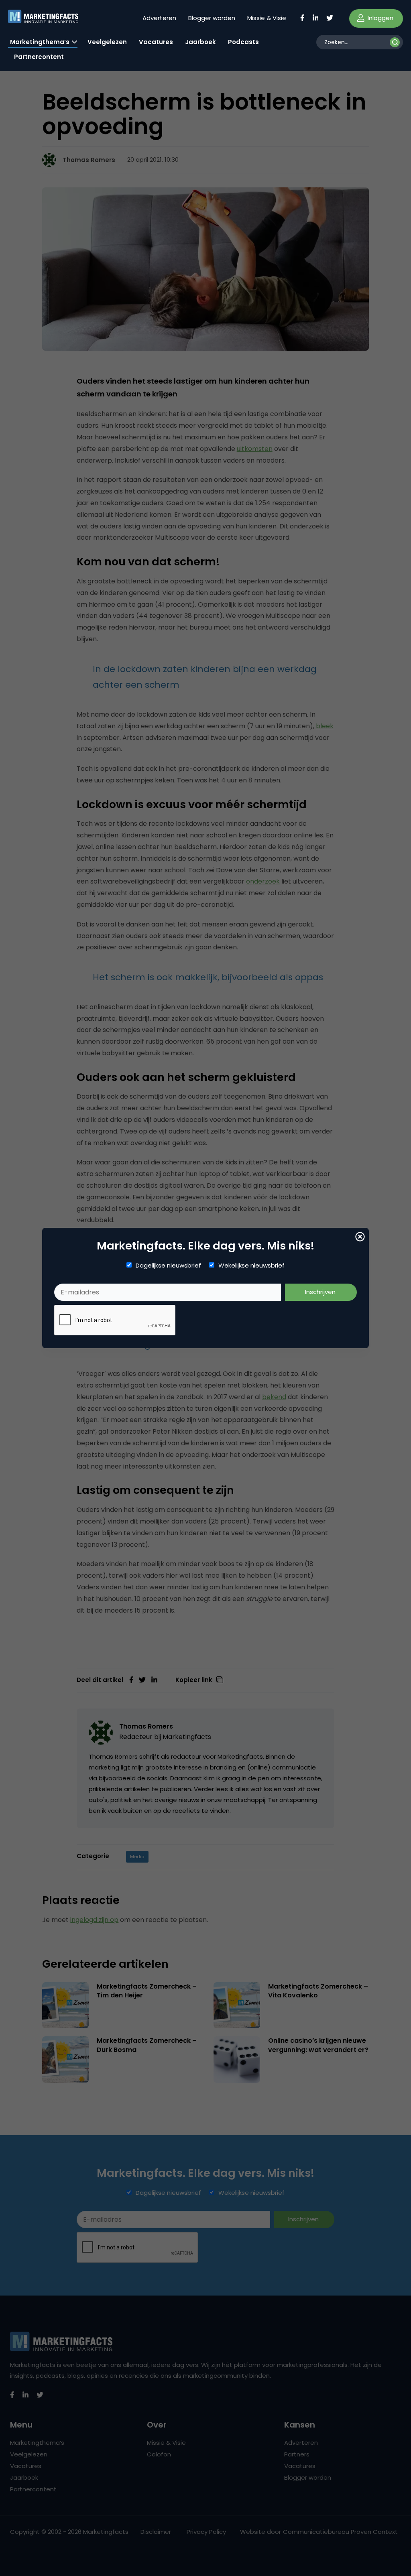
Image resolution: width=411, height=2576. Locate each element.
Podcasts (243, 42)
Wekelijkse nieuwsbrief (251, 1266)
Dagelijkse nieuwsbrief (168, 1266)
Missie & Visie (267, 18)
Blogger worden (212, 18)
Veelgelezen (107, 42)
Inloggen (380, 18)
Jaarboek (200, 42)
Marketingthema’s (40, 42)
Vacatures (156, 42)
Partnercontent (39, 57)
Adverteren (159, 18)
